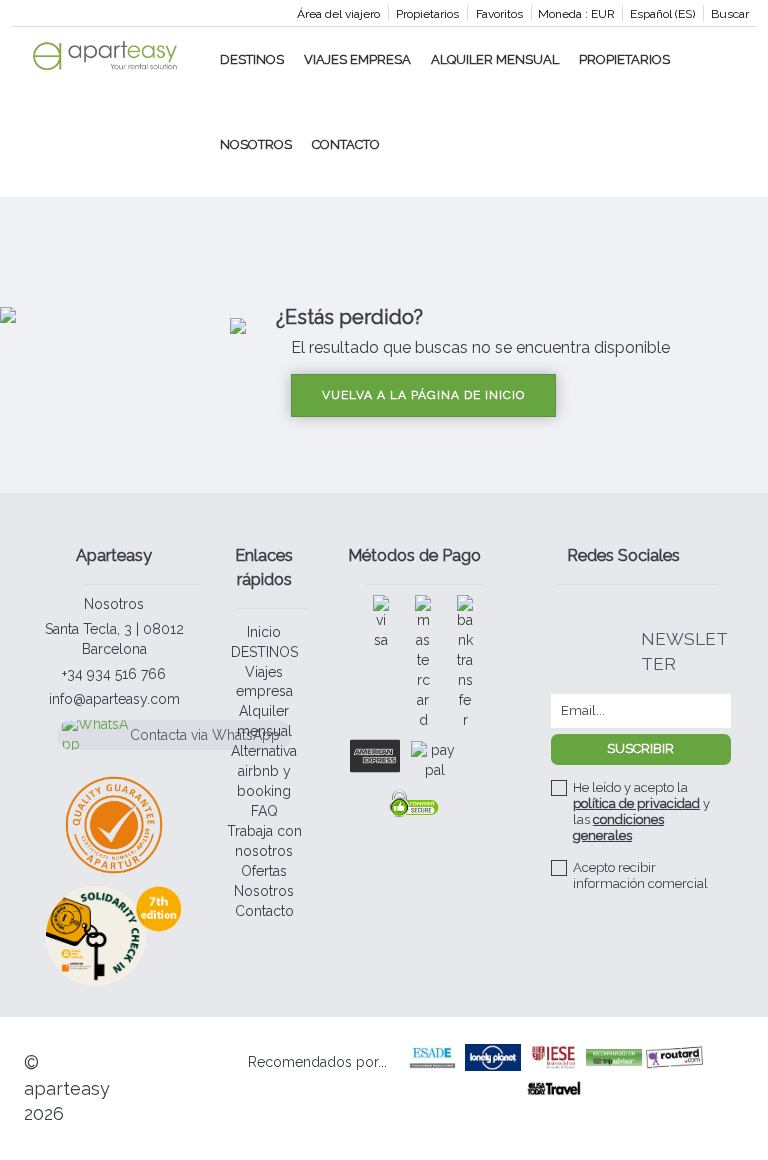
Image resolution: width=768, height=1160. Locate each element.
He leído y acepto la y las (641, 811)
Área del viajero (338, 14)
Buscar (730, 14)
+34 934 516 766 (114, 674)
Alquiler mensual (495, 59)
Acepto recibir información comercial (640, 875)
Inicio (264, 632)
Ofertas (264, 871)
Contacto (346, 144)
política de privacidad (636, 803)
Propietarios (427, 14)
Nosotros (256, 144)
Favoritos (499, 14)
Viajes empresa (357, 59)
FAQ (264, 811)
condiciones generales (618, 827)
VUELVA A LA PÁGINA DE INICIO (423, 395)
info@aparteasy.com (114, 699)
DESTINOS (252, 59)
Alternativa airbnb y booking (264, 771)
